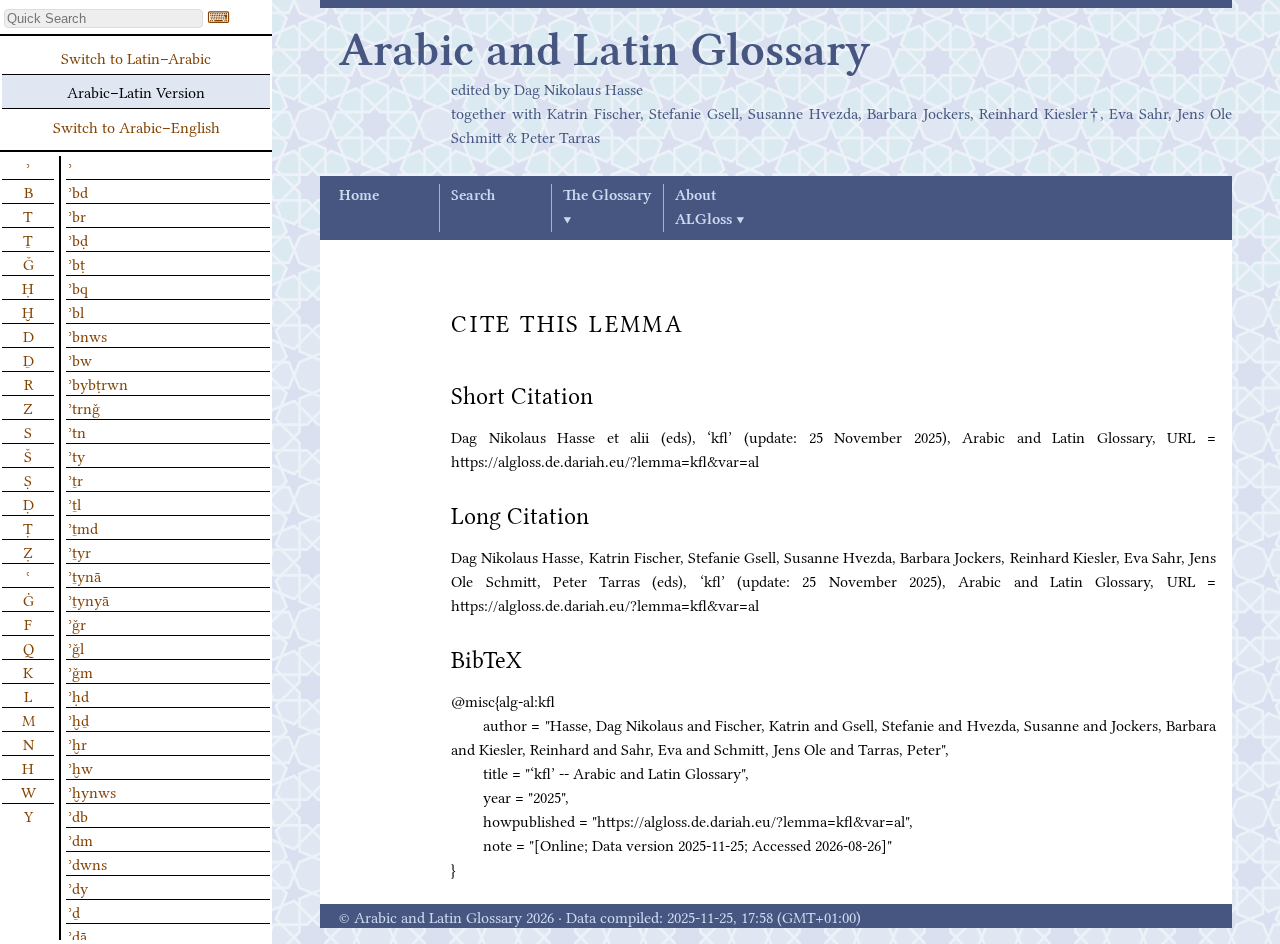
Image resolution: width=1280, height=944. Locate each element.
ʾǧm (80, 671)
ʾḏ (74, 911)
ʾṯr (75, 479)
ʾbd (78, 191)
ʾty (76, 455)
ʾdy (78, 887)
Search (473, 196)
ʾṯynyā (88, 599)
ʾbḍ (78, 239)
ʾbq (78, 287)
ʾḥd (78, 695)
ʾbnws (87, 335)
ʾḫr (77, 743)
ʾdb (78, 815)
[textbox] (103, 18)
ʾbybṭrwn (98, 383)
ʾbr (77, 215)
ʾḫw (80, 767)
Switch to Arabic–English (136, 126)
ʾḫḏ (78, 719)
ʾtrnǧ (84, 407)
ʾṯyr (79, 551)
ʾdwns (87, 863)
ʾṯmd (83, 527)
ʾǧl (76, 647)
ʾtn (77, 431)
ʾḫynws (92, 791)
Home (359, 196)
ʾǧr (77, 623)
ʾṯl (74, 503)
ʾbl (76, 311)
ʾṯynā (84, 575)
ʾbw (80, 359)
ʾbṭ (76, 263)
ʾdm (80, 839)
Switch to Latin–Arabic (136, 57)
